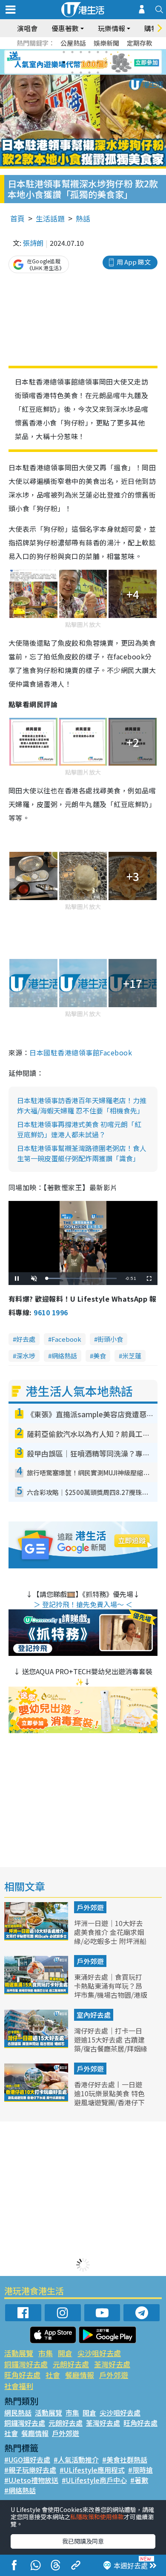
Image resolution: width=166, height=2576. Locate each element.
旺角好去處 (22, 2375)
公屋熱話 (73, 43)
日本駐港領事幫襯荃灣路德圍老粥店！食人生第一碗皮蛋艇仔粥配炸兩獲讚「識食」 (82, 1153)
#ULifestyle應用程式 (92, 2470)
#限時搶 (140, 2470)
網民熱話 (18, 2413)
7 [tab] (64, 62)
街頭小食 (110, 1339)
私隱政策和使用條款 (97, 2517)
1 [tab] (64, 52)
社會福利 (19, 2386)
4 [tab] (89, 52)
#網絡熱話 (20, 2490)
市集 (46, 2353)
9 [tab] (81, 62)
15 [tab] (89, 73)
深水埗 (26, 1356)
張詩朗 (33, 243)
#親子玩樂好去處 (30, 2470)
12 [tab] (106, 62)
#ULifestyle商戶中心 (94, 2480)
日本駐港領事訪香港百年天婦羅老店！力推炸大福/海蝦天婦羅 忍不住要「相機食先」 (82, 1105)
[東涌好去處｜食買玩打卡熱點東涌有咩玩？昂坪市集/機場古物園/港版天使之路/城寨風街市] (37, 1991)
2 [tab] (72, 52)
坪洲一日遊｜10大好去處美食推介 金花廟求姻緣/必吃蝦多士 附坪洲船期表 (110, 1936)
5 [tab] (98, 52)
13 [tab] (72, 73)
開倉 (65, 2353)
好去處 (26, 1339)
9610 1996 (51, 1312)
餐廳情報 (80, 2375)
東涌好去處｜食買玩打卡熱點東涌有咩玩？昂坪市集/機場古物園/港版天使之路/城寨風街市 (111, 1990)
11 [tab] (98, 62)
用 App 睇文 (134, 262)
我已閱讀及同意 (83, 2541)
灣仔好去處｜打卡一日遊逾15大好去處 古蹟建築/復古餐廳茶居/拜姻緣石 (111, 2044)
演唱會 (27, 28)
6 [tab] (106, 52)
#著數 (139, 2480)
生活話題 (50, 218)
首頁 (17, 218)
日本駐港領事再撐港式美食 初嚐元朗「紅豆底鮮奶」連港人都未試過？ (79, 1129)
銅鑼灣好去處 (26, 2364)
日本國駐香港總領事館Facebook (81, 1052)
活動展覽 (19, 2353)
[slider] (82, 1278)
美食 (100, 1356)
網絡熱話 (64, 1356)
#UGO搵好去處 (27, 2459)
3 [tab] (81, 52)
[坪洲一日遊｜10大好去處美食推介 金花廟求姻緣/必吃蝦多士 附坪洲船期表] (37, 1938)
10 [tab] (89, 62)
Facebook (66, 1339)
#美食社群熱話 (125, 2459)
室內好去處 (94, 2015)
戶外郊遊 (90, 1907)
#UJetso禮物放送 (31, 2480)
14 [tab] (81, 73)
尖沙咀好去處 (99, 2353)
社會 (53, 2375)
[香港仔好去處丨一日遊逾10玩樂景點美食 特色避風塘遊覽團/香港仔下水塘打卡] (37, 2099)
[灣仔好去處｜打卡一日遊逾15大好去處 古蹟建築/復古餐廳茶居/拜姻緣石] (37, 2045)
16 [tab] (98, 73)
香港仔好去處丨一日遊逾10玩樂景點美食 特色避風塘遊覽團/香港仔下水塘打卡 (109, 2098)
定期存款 (140, 43)
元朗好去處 (71, 2364)
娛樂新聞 (106, 43)
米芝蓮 (132, 1356)
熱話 (83, 218)
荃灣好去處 (112, 2364)
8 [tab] (72, 62)
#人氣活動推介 (76, 2459)
